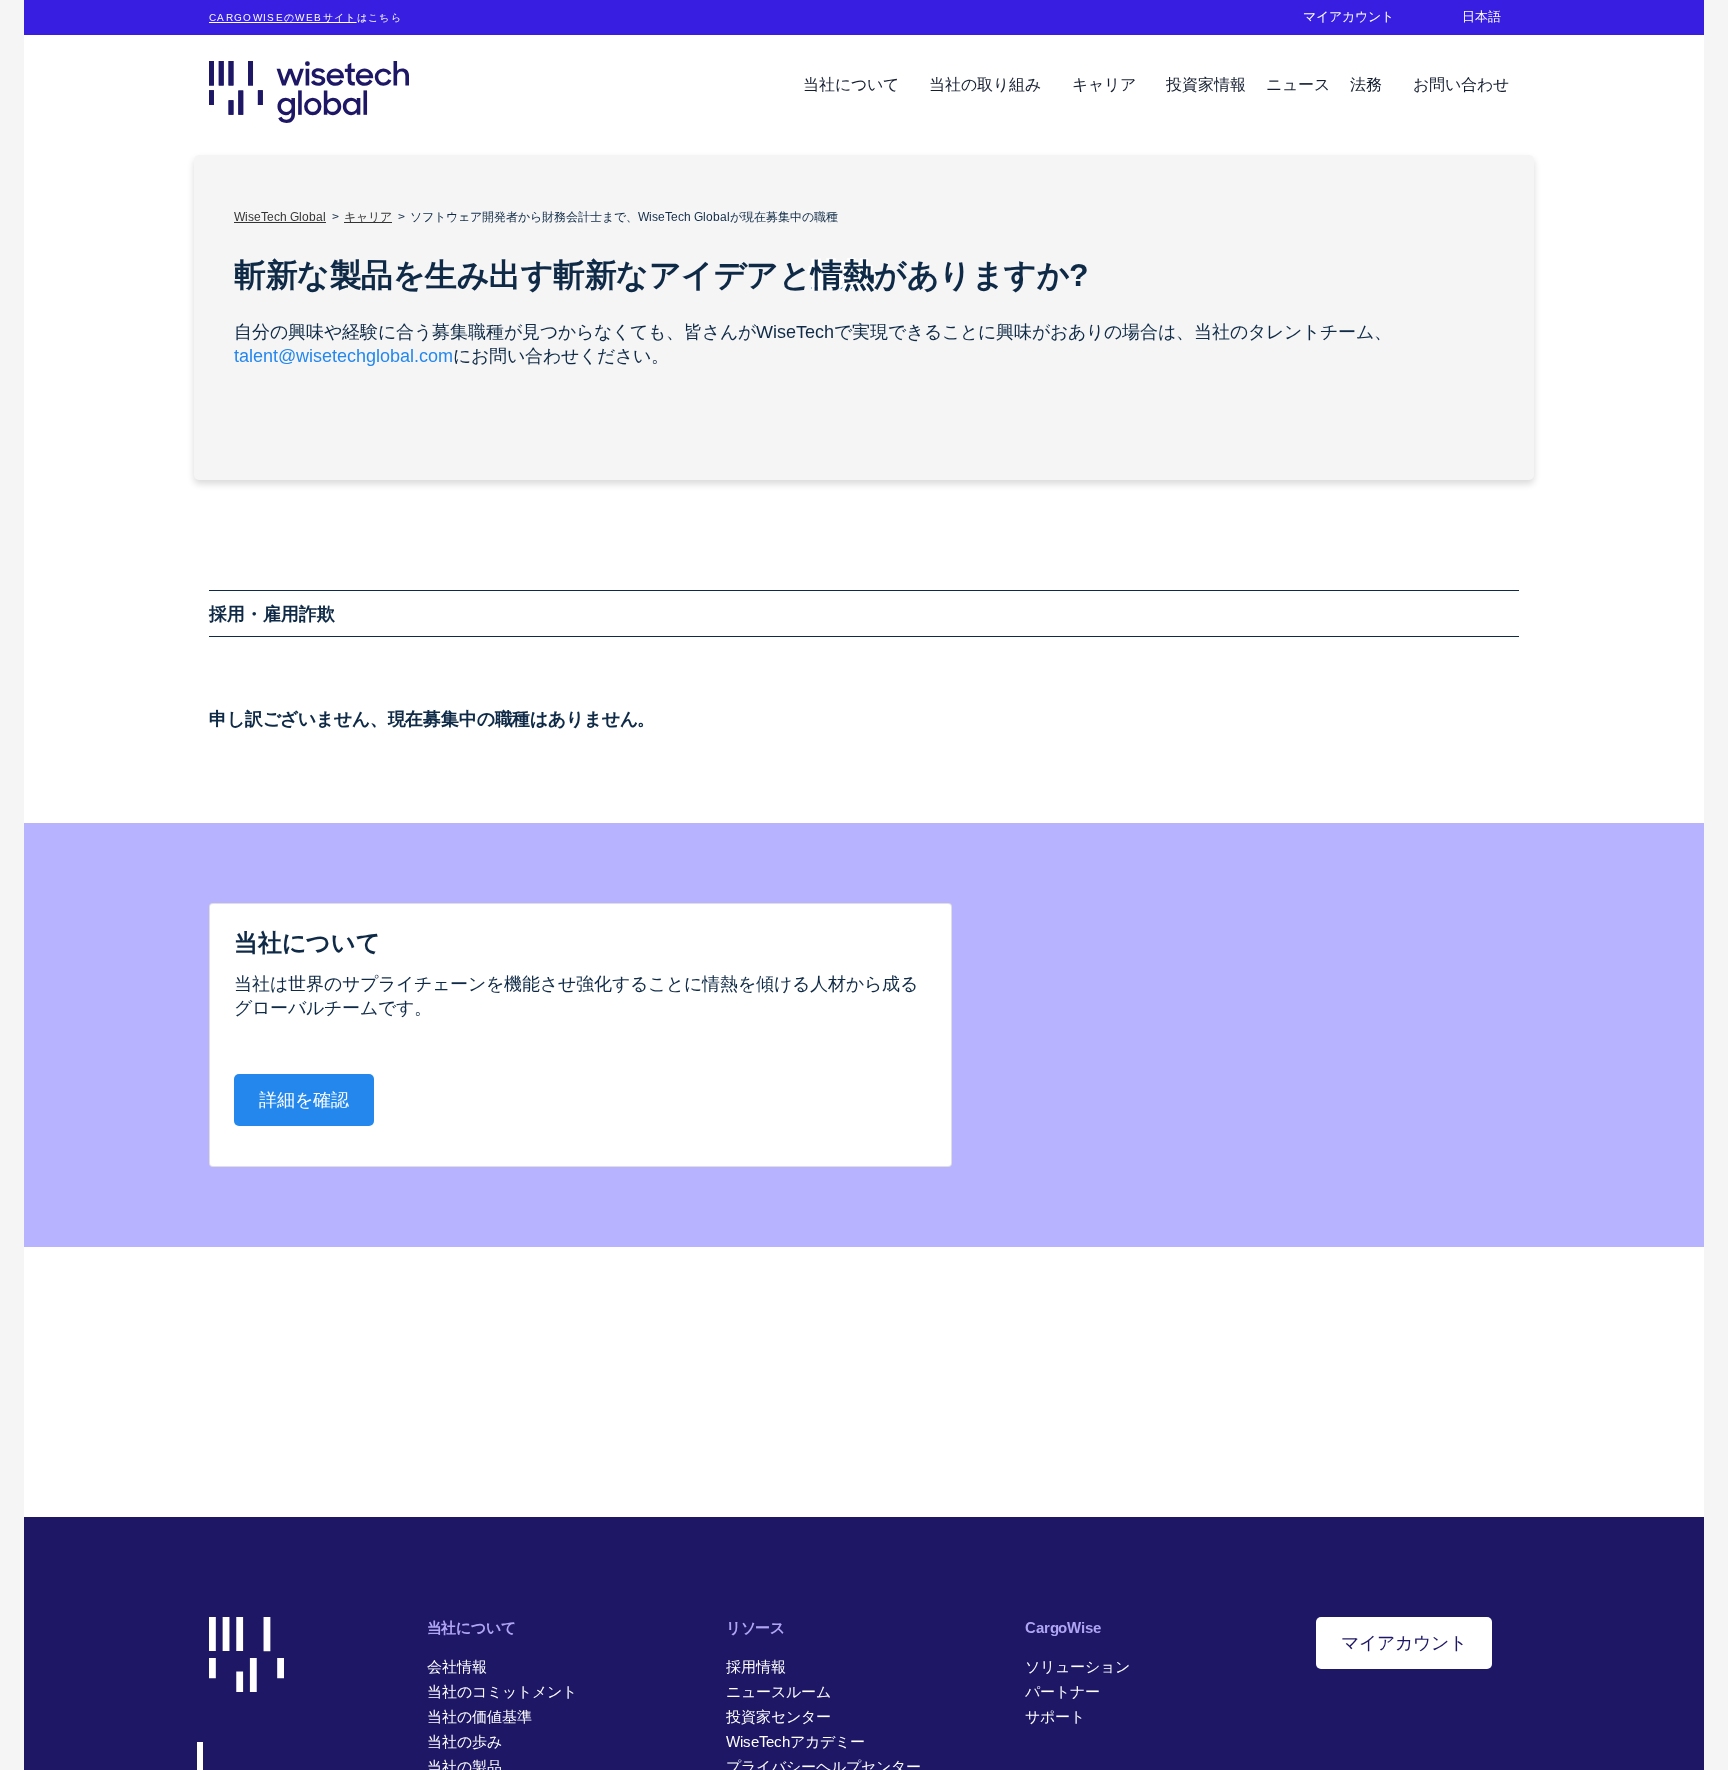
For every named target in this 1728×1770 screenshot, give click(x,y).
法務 (1368, 84)
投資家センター (778, 1716)
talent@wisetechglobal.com (343, 356)
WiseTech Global (280, 217)
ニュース (1298, 84)
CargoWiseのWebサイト (283, 17)
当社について (853, 84)
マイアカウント (1404, 1643)
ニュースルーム (778, 1691)
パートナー (1062, 1691)
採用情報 (756, 1666)
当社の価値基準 (479, 1716)
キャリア (1106, 84)
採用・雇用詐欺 (272, 614)
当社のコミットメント (502, 1691)
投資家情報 (1206, 84)
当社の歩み (464, 1741)
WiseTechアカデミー (795, 1741)
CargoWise (1063, 1627)
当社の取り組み (987, 84)
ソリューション (1077, 1666)
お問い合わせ (1461, 84)
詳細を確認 (304, 1100)
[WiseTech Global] (309, 91)
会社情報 (457, 1666)
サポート (1055, 1716)
